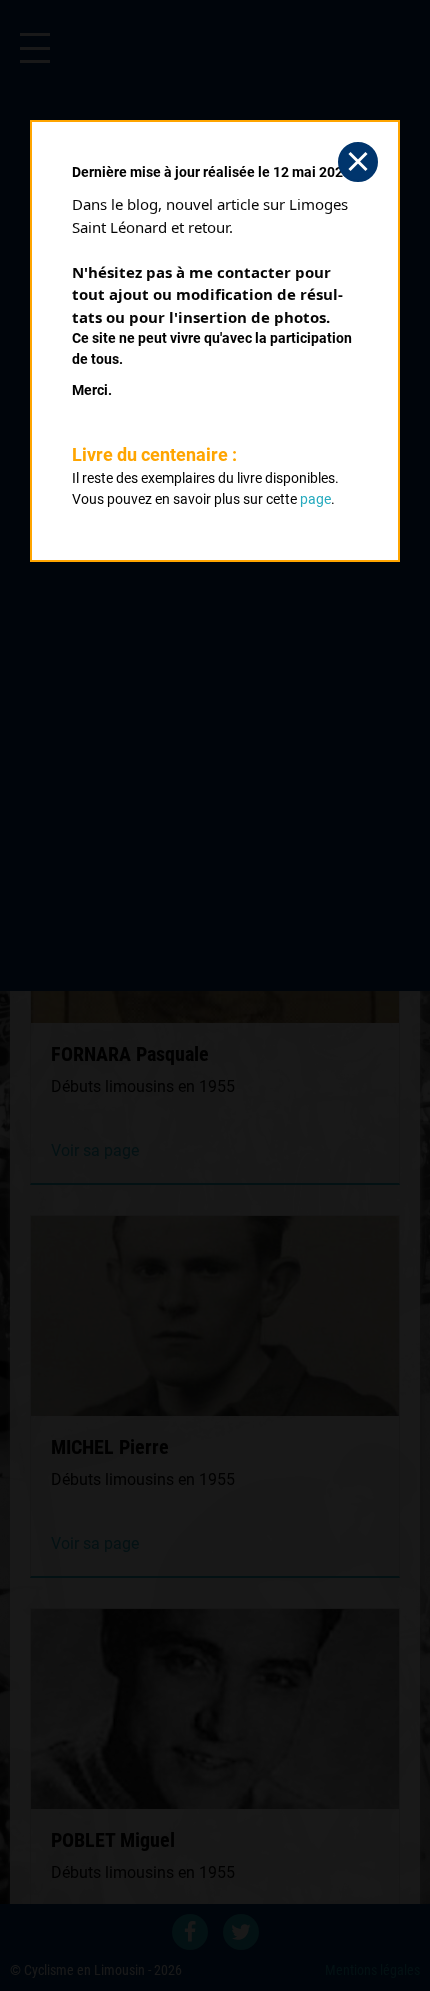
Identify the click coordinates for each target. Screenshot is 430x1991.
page (315, 499)
